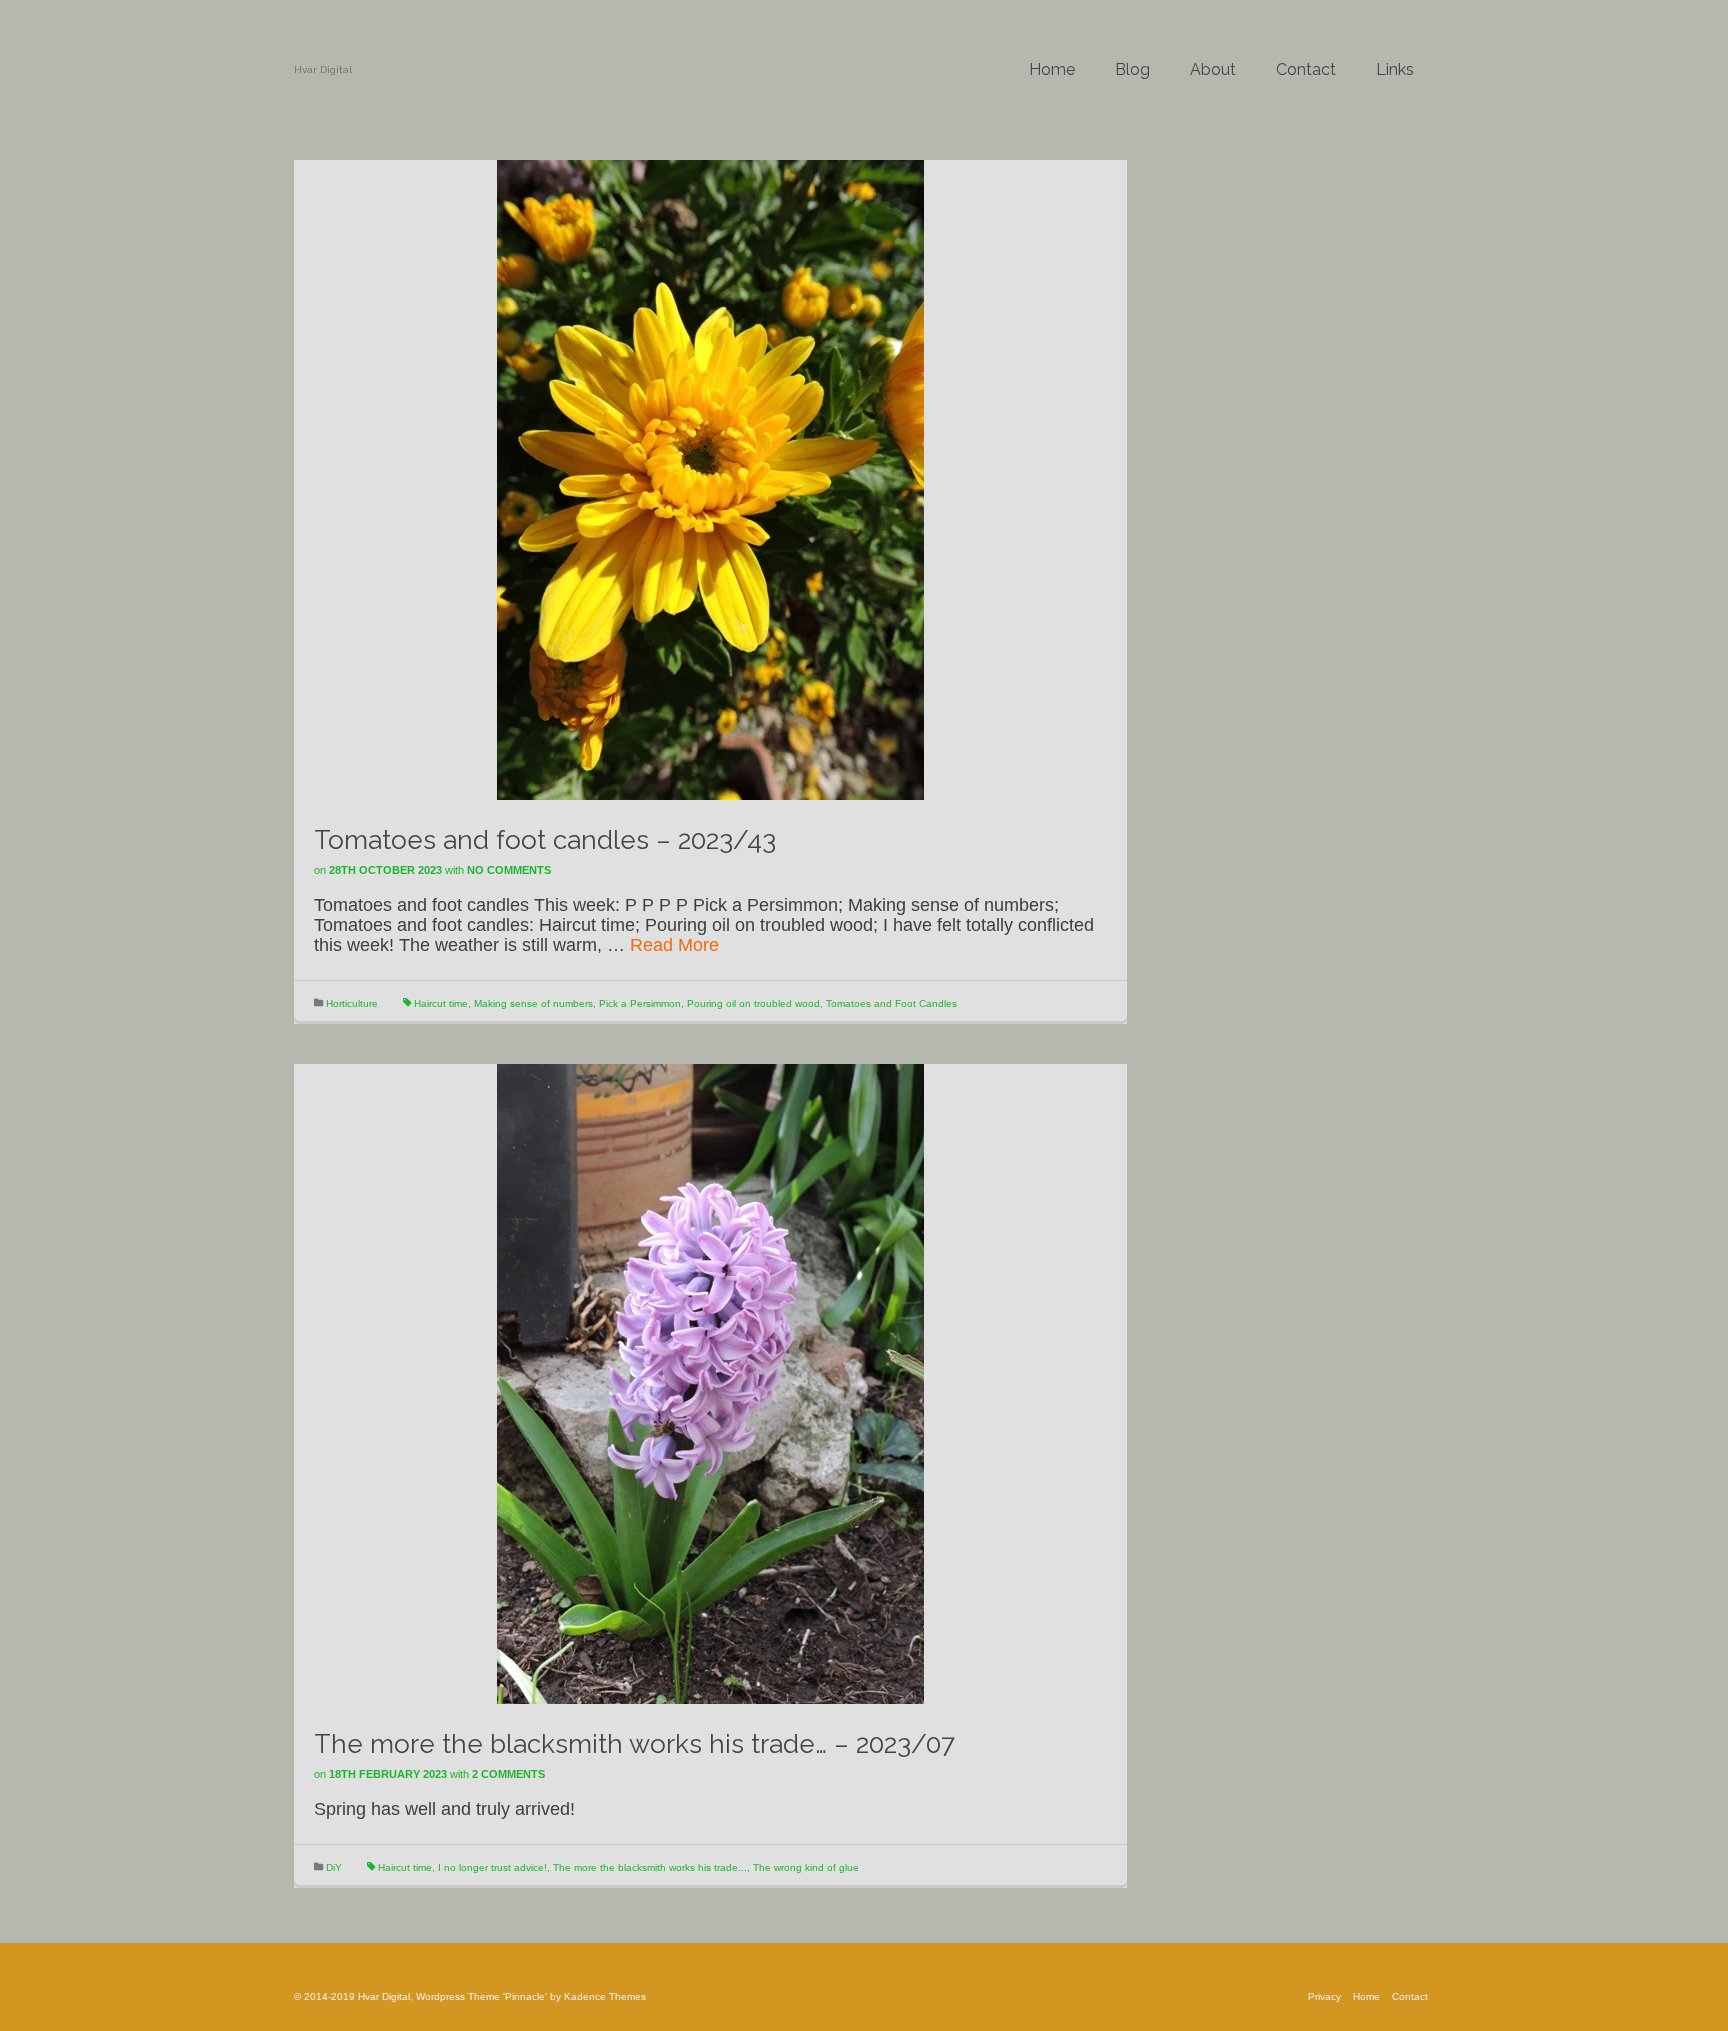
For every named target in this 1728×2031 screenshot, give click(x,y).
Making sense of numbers (533, 1003)
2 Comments (508, 1774)
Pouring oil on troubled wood (753, 1003)
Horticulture (352, 1003)
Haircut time (441, 1003)
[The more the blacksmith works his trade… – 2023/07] (710, 1383)
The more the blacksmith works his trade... (650, 1867)
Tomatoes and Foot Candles (891, 1003)
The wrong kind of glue (806, 1867)
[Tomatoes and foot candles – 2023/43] (710, 479)
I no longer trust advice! (492, 1867)
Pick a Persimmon (640, 1003)
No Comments (509, 870)
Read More (674, 945)
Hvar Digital (323, 69)
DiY (334, 1867)
